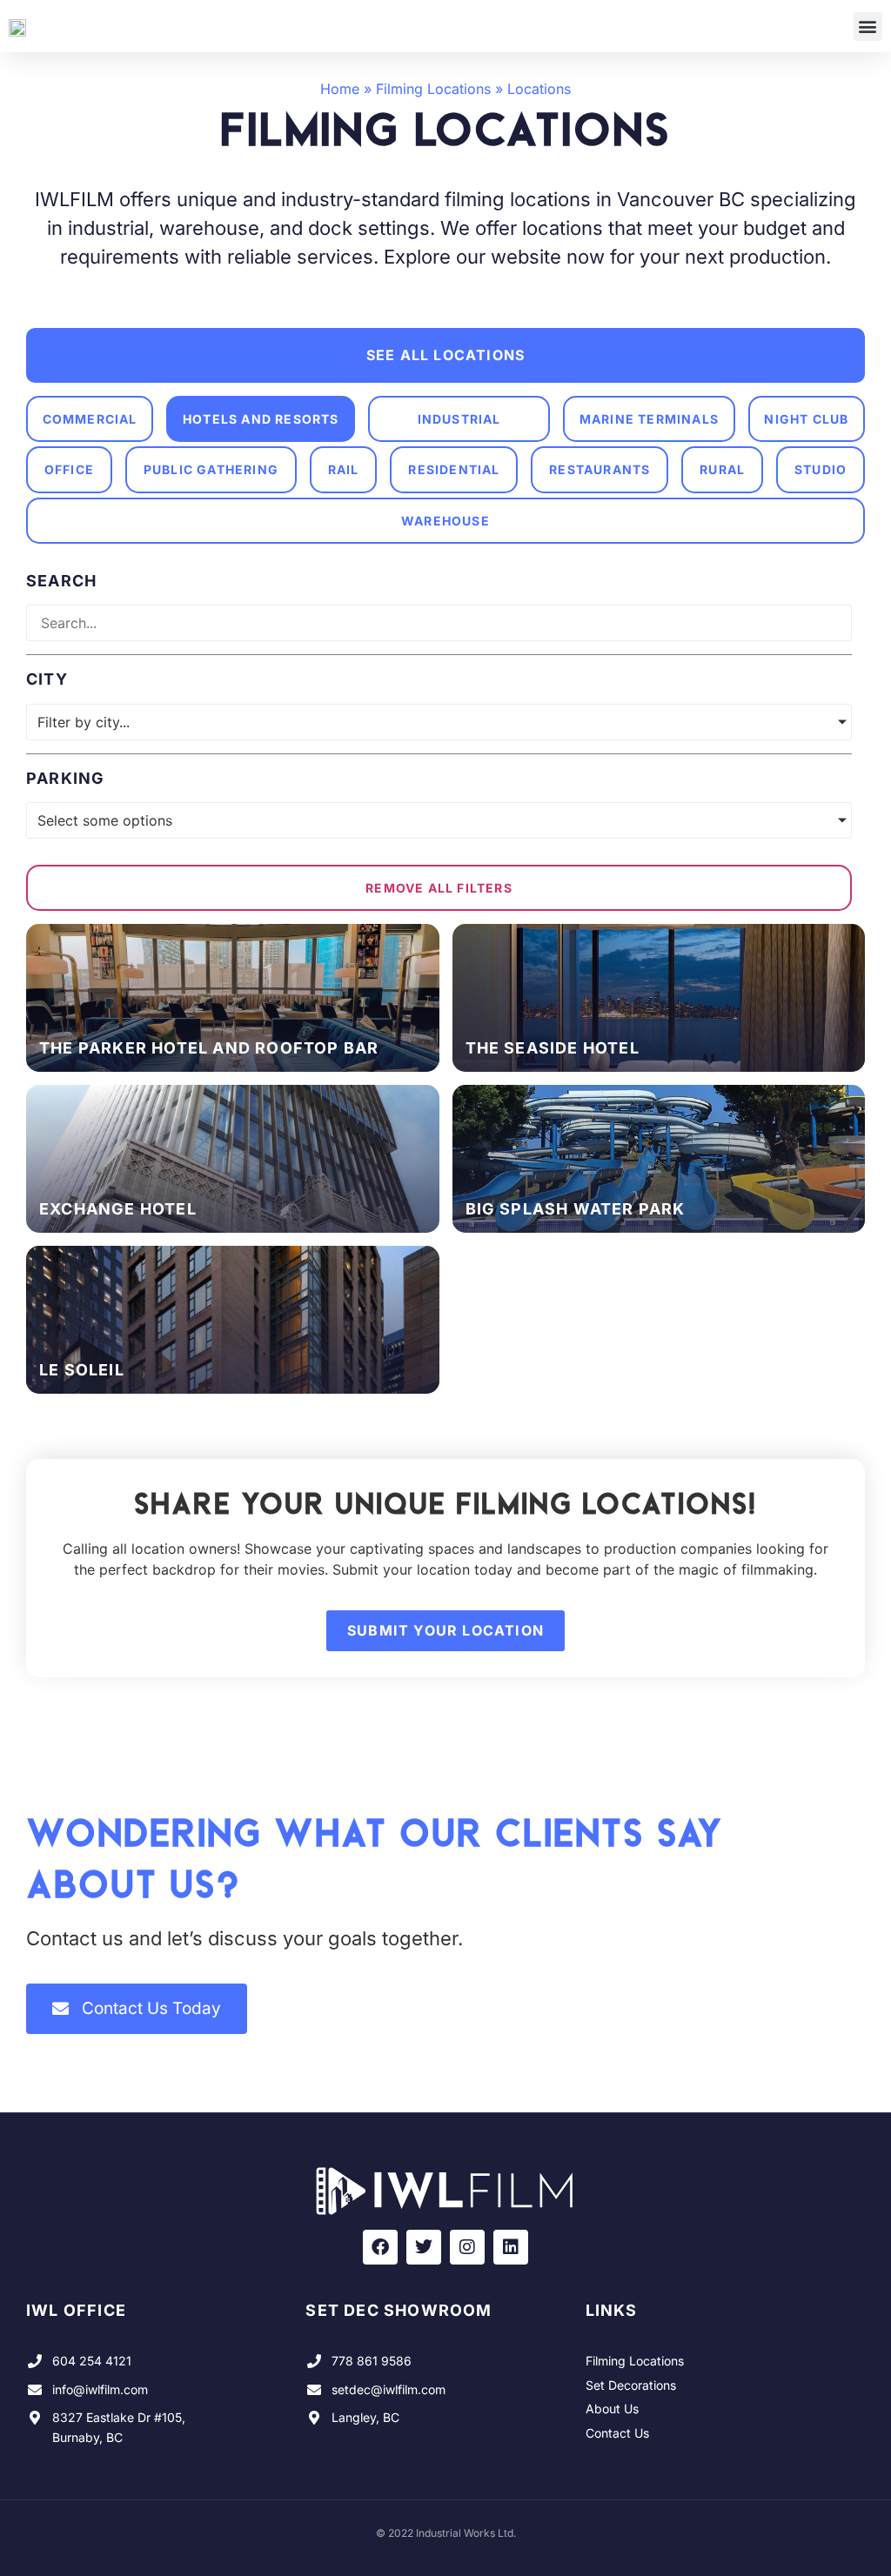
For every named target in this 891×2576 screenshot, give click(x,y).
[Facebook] (380, 2247)
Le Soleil (82, 1370)
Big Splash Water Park (576, 1209)
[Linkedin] (511, 2247)
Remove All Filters (439, 888)
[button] (868, 27)
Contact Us (617, 2433)
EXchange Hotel (118, 1209)
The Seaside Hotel (553, 1048)
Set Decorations (631, 2385)
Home (340, 89)
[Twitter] (424, 2247)
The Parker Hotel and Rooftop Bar (209, 1048)
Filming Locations (433, 89)
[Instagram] (467, 2247)
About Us (612, 2409)
